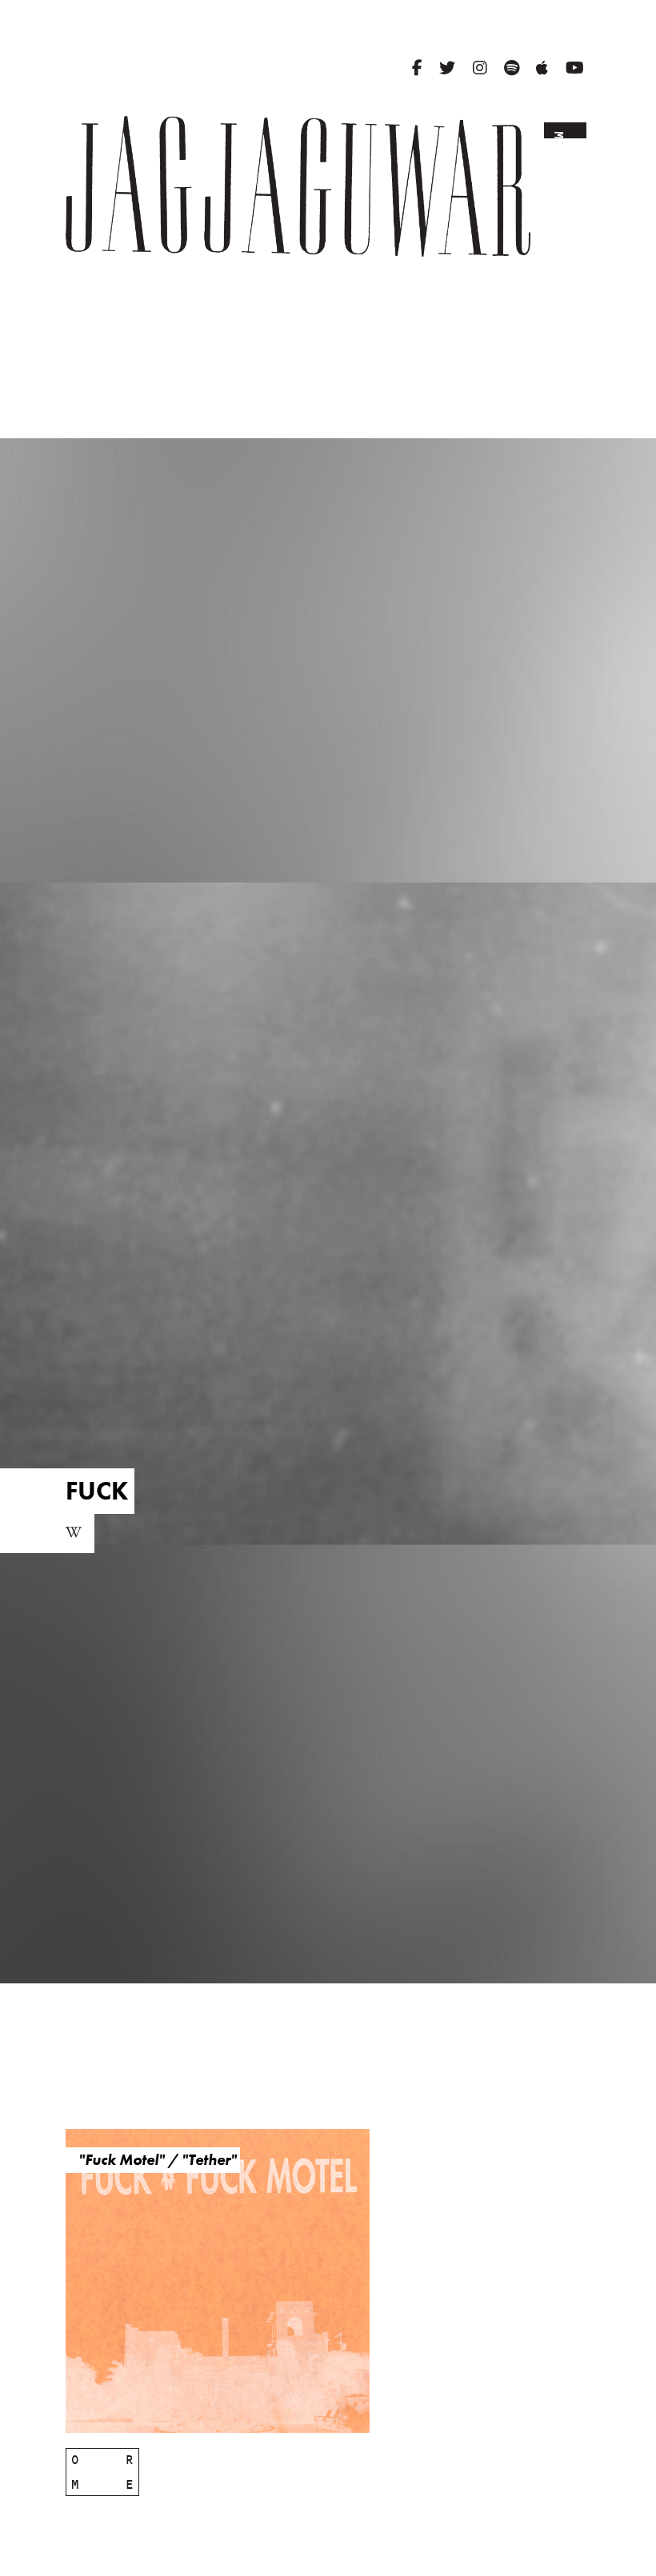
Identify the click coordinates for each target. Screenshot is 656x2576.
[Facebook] (417, 68)
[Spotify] (512, 68)
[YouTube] (575, 68)
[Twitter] (447, 68)
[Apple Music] (542, 68)
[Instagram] (480, 68)
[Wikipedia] (74, 1534)
